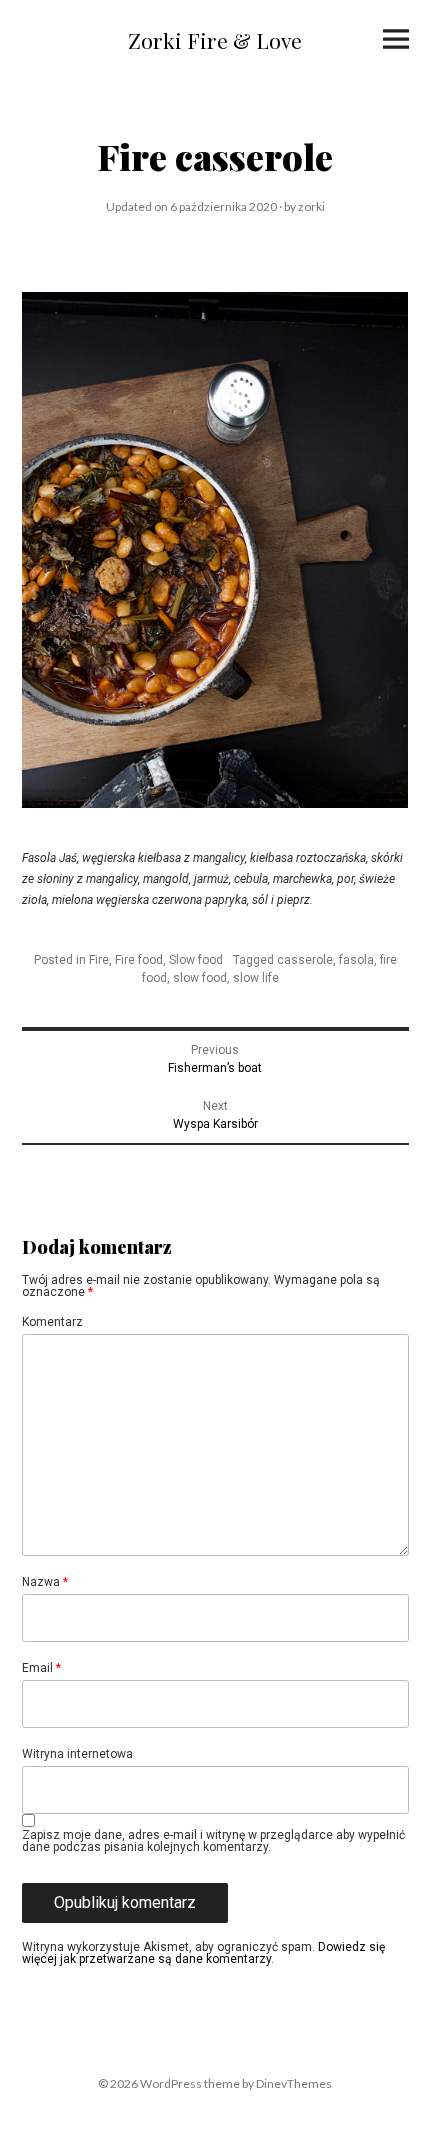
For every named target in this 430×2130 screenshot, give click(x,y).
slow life (256, 978)
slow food (200, 978)
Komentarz (52, 1322)
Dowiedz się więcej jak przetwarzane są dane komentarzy (203, 1953)
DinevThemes (293, 2083)
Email (41, 1668)
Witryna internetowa (77, 1754)
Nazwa (45, 1582)
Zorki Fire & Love (215, 40)
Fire (99, 960)
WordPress (171, 2083)
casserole (305, 960)
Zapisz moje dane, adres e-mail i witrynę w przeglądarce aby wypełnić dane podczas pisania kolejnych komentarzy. (213, 1841)
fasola (356, 960)
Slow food (196, 960)
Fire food (139, 960)
